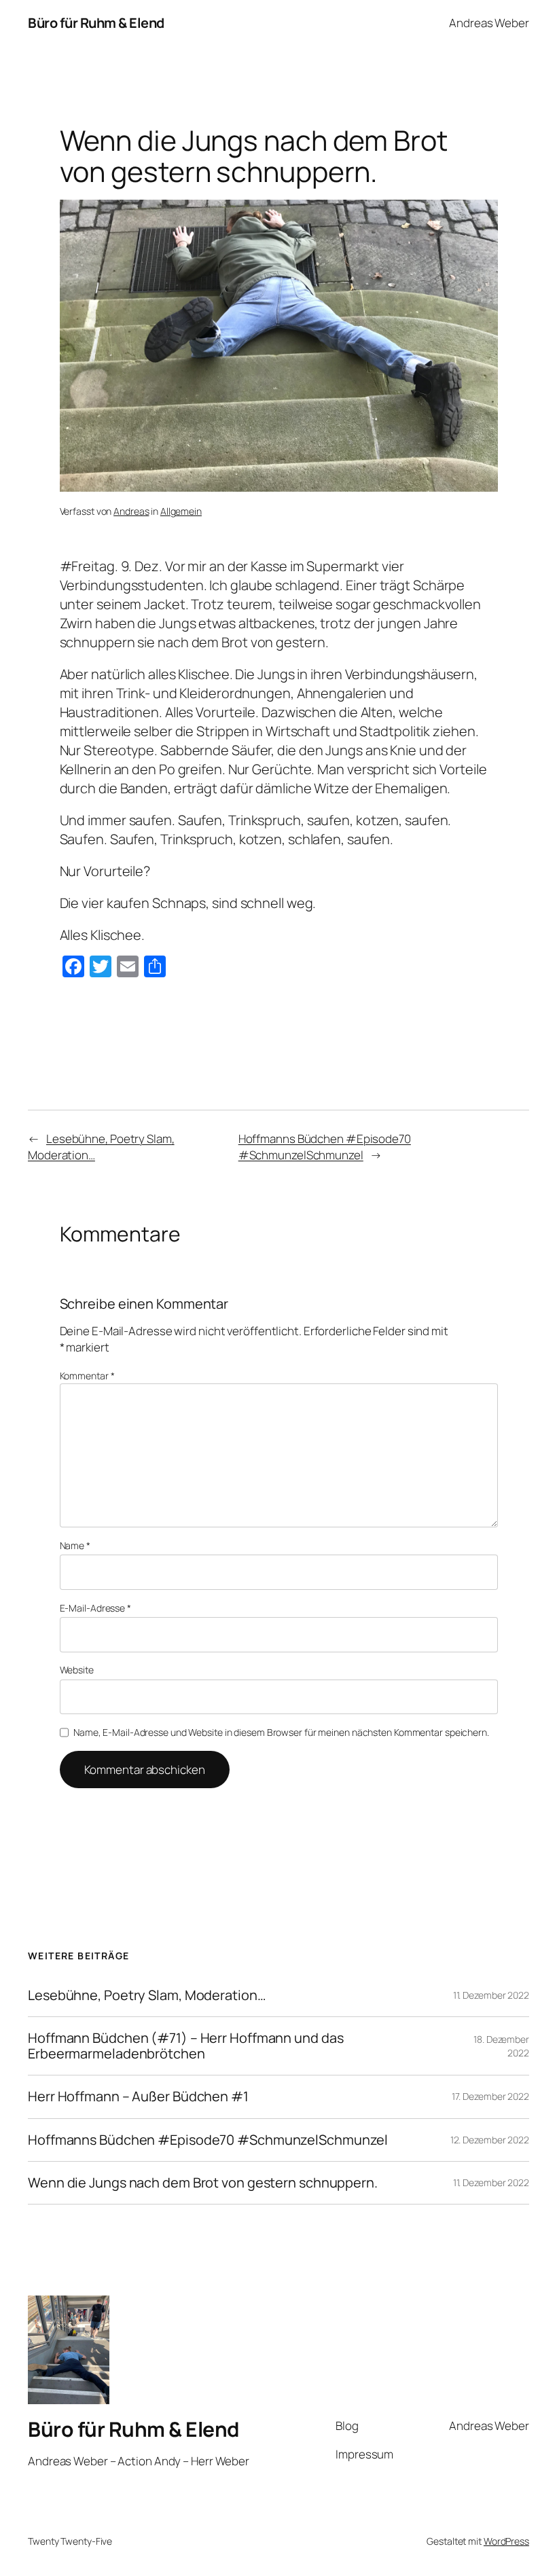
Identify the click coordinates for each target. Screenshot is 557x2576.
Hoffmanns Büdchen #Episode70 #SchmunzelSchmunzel (325, 1147)
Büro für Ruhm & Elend (96, 23)
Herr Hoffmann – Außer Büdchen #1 (138, 2097)
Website (77, 1670)
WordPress (506, 2541)
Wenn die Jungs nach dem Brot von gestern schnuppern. (203, 2183)
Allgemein (181, 511)
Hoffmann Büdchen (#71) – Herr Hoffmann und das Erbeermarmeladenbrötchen (185, 2046)
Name (75, 1545)
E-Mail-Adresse (95, 1608)
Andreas (131, 511)
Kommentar (87, 1376)
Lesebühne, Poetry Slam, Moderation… (147, 1995)
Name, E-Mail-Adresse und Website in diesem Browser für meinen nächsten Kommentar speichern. (281, 1732)
